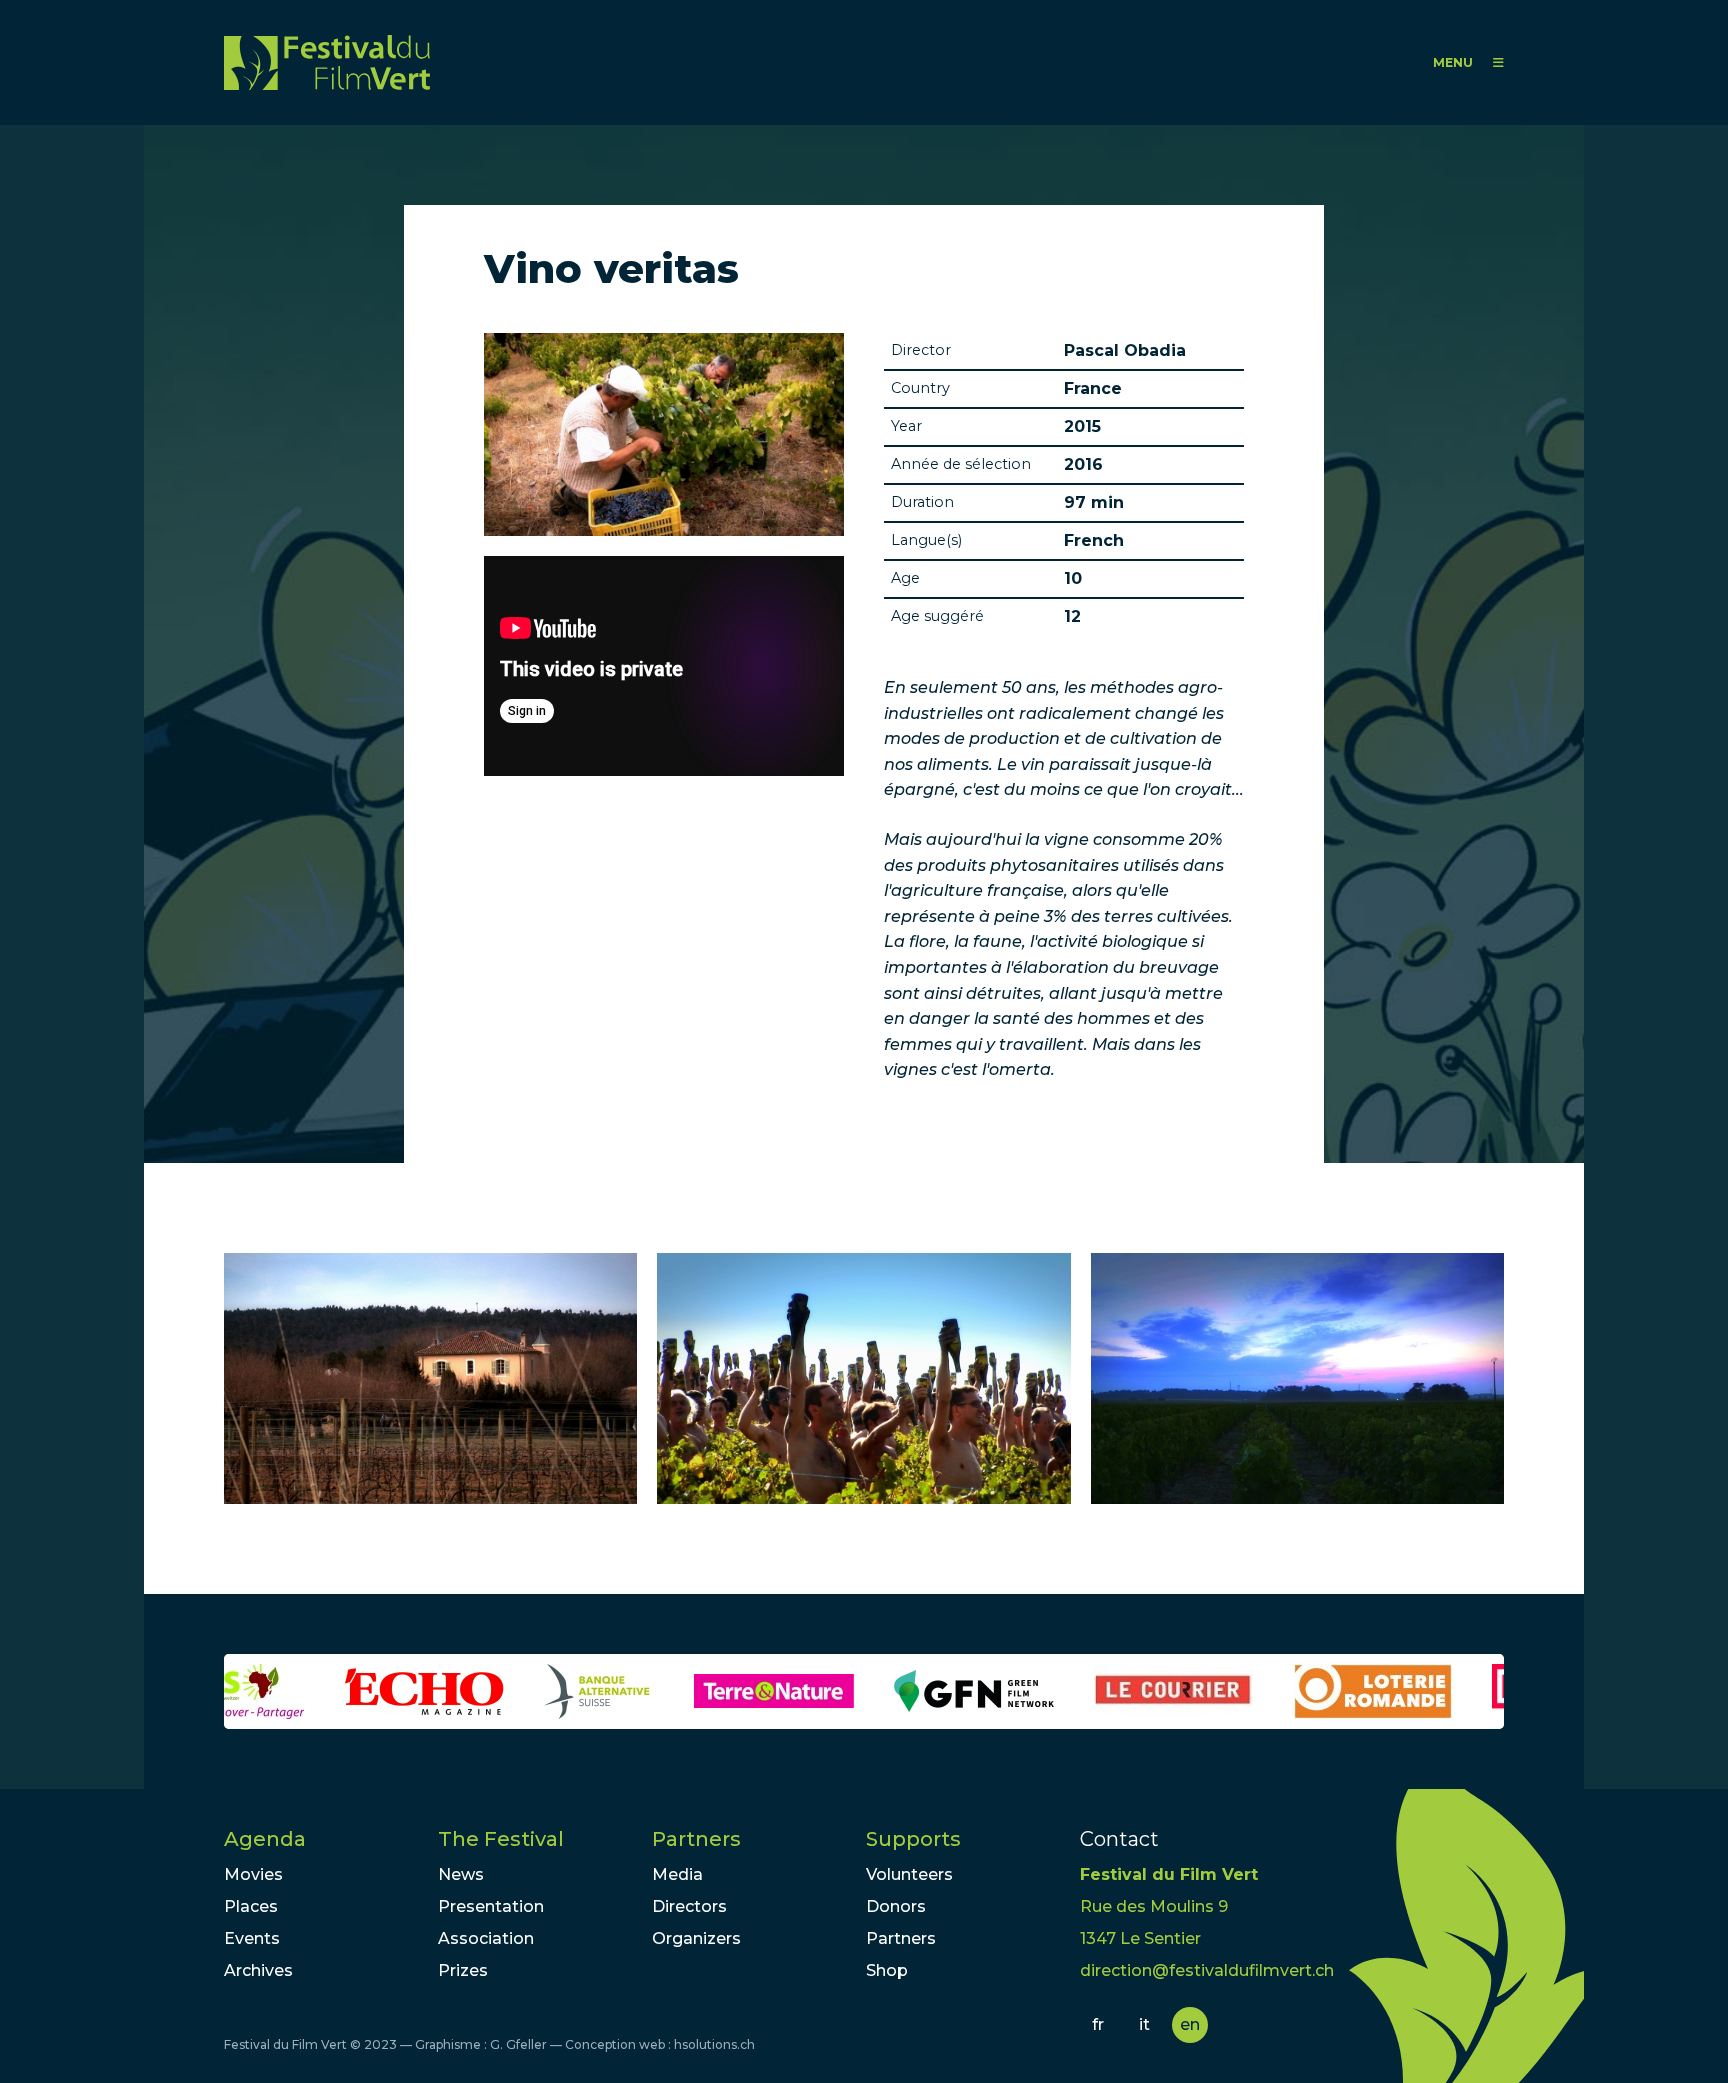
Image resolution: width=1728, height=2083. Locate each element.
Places (251, 1906)
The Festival (501, 1839)
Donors (896, 1906)
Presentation (491, 1906)
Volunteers (909, 1874)
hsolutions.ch (714, 2044)
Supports (913, 1839)
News (461, 1874)
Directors (689, 1906)
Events (252, 1938)
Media (677, 1874)
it (1144, 2024)
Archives (258, 1970)
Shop (887, 1970)
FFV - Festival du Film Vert (327, 62)
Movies (253, 1874)
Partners (696, 1839)
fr (1098, 2024)
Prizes (463, 1970)
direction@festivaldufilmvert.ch (1207, 1970)
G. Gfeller (518, 2044)
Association (486, 1938)
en (1190, 2024)
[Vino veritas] (430, 1378)
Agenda (265, 1839)
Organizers (696, 1938)
